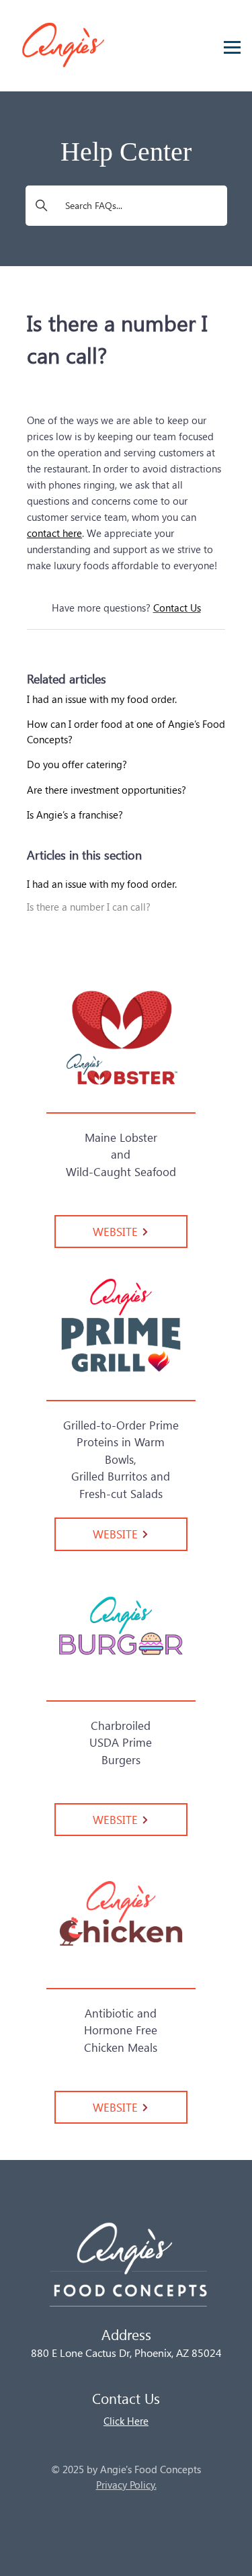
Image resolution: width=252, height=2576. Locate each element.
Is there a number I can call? (89, 907)
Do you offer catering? (77, 764)
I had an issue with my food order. (102, 884)
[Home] (126, 2271)
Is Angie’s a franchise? (75, 815)
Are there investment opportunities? (107, 790)
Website (117, 1231)
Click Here (126, 2421)
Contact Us (177, 608)
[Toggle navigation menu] (228, 44)
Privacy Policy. (126, 2485)
